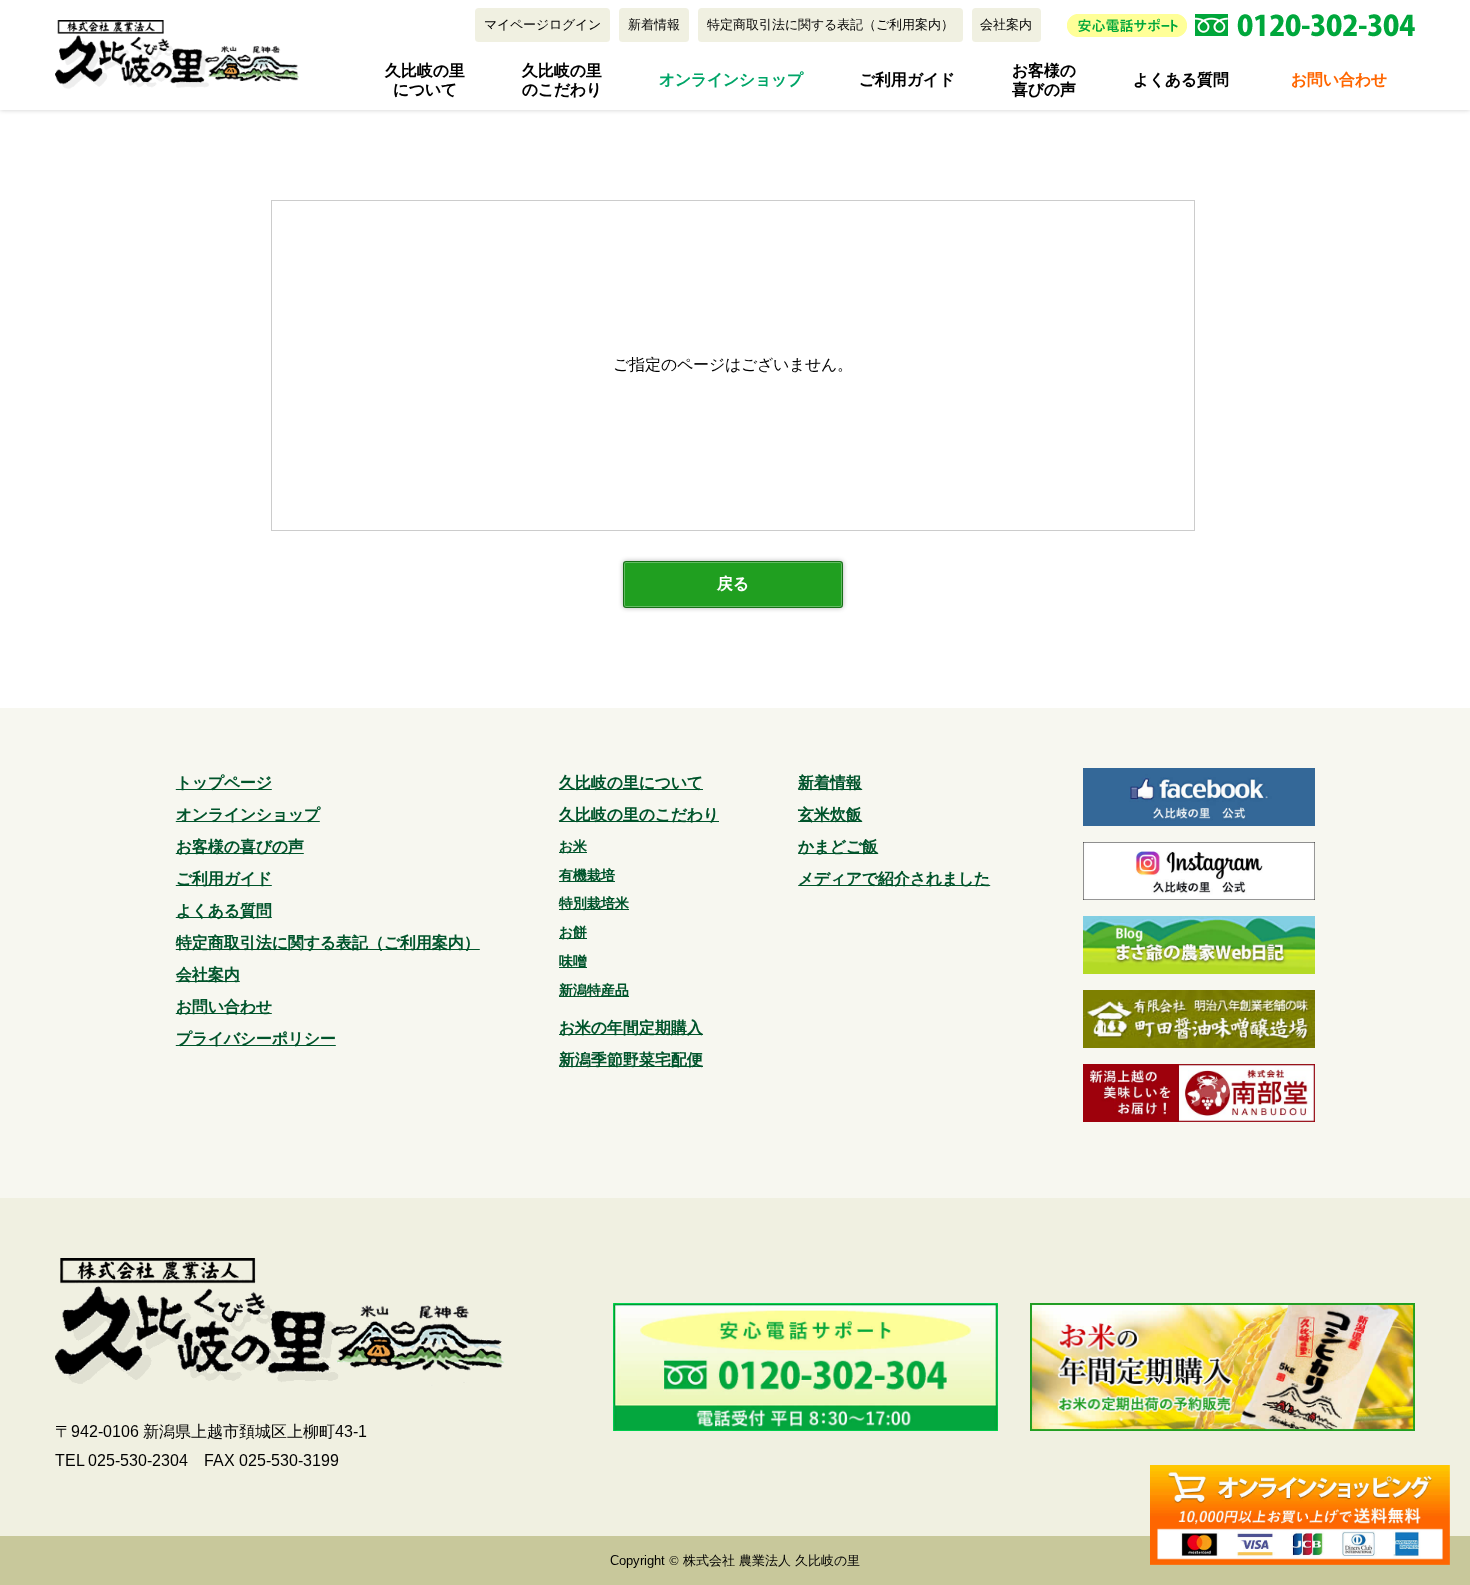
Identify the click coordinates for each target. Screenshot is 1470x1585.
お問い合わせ (1339, 79)
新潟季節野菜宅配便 (631, 1059)
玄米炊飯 (830, 814)
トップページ (224, 782)
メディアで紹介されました (894, 878)
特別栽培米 (594, 903)
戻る (733, 583)
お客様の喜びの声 (1044, 80)
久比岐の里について (425, 80)
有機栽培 (587, 875)
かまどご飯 (838, 846)
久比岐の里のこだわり (562, 80)
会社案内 (1006, 24)
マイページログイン (542, 24)
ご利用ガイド (907, 79)
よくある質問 (1181, 79)
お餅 (573, 932)
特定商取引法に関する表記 (830, 24)
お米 (573, 846)
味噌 (573, 961)
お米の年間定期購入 (631, 1027)
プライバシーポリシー (256, 1038)
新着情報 (654, 24)
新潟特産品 (594, 990)
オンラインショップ (731, 79)
